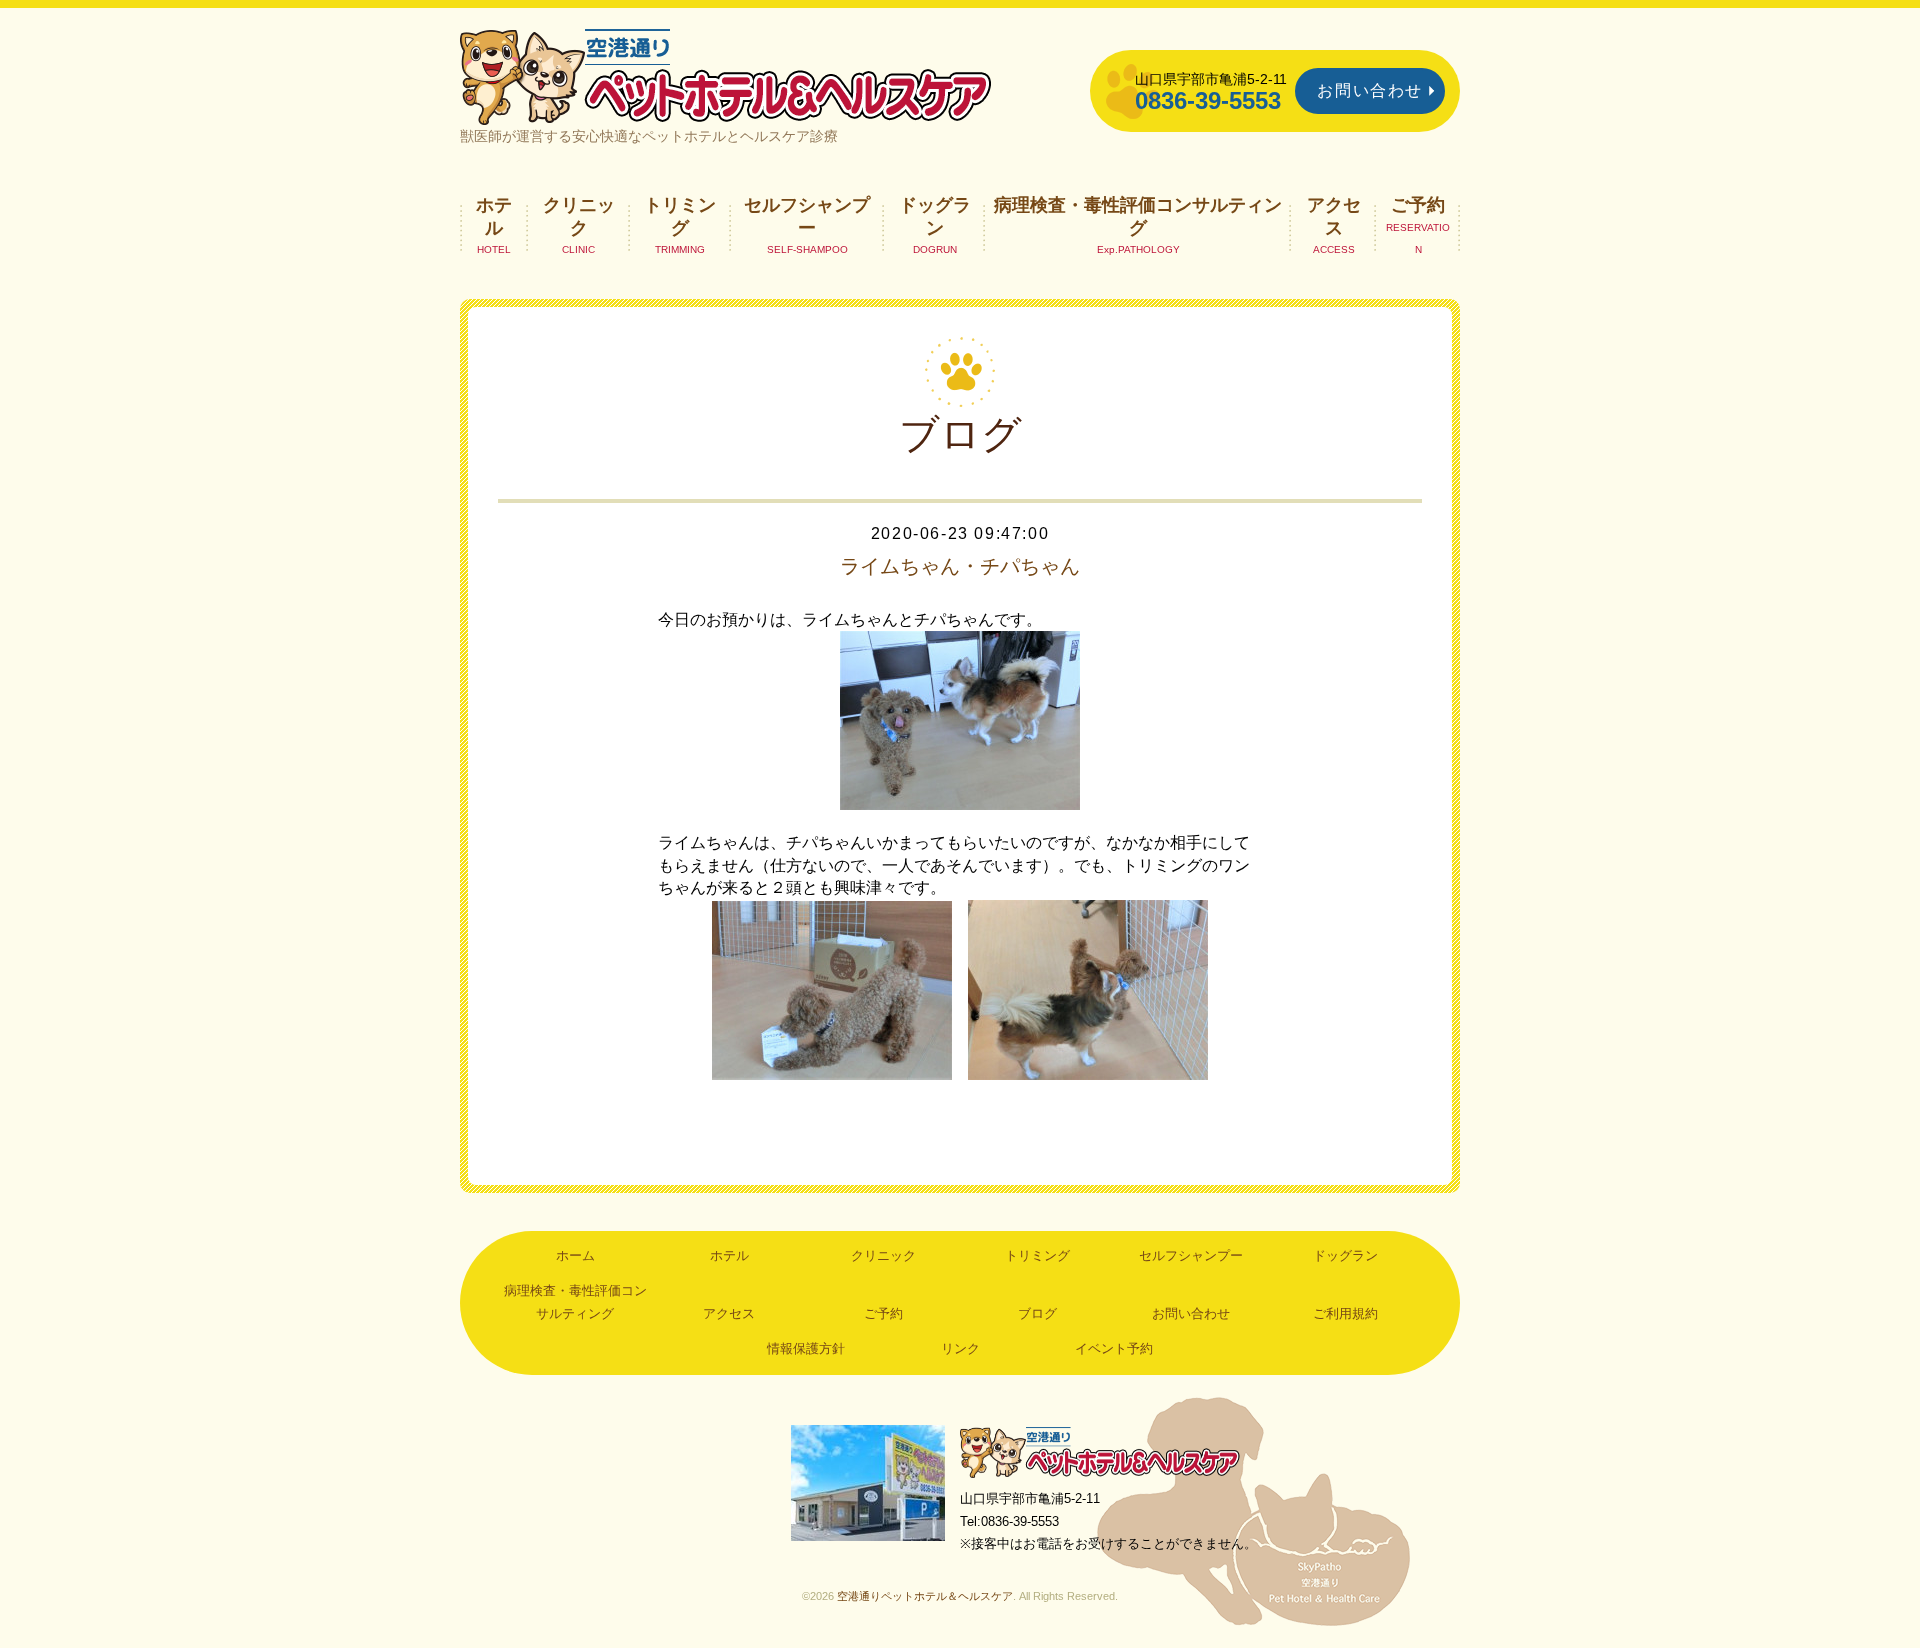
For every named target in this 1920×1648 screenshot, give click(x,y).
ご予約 (1418, 205)
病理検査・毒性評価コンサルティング (1138, 216)
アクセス (1334, 216)
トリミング (680, 216)
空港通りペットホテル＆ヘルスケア (1100, 1451)
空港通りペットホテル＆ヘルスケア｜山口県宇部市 (726, 75)
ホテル (494, 216)
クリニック (579, 216)
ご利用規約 (1345, 1313)
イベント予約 (1114, 1348)
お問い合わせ (1370, 90)
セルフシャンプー (807, 216)
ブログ (1037, 1313)
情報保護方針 (806, 1348)
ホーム (575, 1255)
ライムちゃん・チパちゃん (960, 566)
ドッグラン (935, 216)
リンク (960, 1348)
